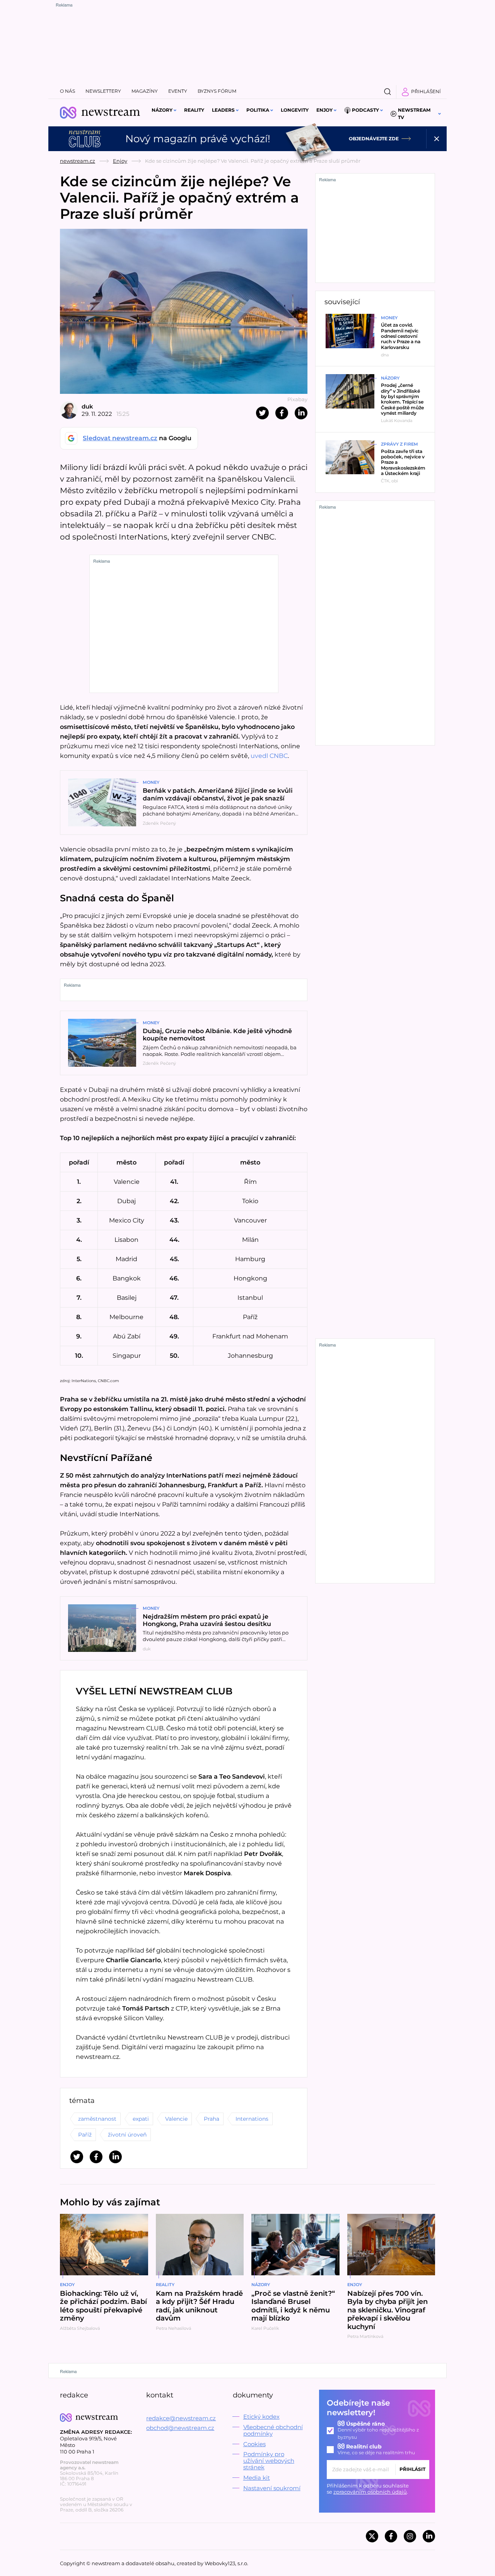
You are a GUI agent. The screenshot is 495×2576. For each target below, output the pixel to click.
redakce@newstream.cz (181, 2418)
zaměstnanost (97, 2119)
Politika (258, 110)
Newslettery (103, 91)
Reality (194, 110)
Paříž (85, 2135)
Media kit (257, 2478)
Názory (162, 110)
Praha (212, 2119)
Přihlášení (426, 91)
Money (151, 782)
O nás (67, 91)
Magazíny (145, 91)
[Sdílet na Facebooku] (282, 413)
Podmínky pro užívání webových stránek (269, 2461)
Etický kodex (261, 2417)
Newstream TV (414, 114)
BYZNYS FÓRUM (217, 91)
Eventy (178, 91)
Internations (252, 2119)
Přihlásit (412, 2469)
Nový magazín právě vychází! (198, 139)
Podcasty (365, 110)
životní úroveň (127, 2135)
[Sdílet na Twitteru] (262, 413)
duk (87, 406)
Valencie (176, 2119)
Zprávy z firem (399, 444)
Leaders (223, 110)
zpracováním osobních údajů (370, 2492)
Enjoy (324, 110)
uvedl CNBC (269, 756)
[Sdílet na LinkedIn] (301, 413)
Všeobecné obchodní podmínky (273, 2430)
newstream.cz (78, 161)
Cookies (254, 2444)
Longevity (295, 110)
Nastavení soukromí (272, 2488)
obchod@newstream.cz (180, 2428)
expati (141, 2119)
